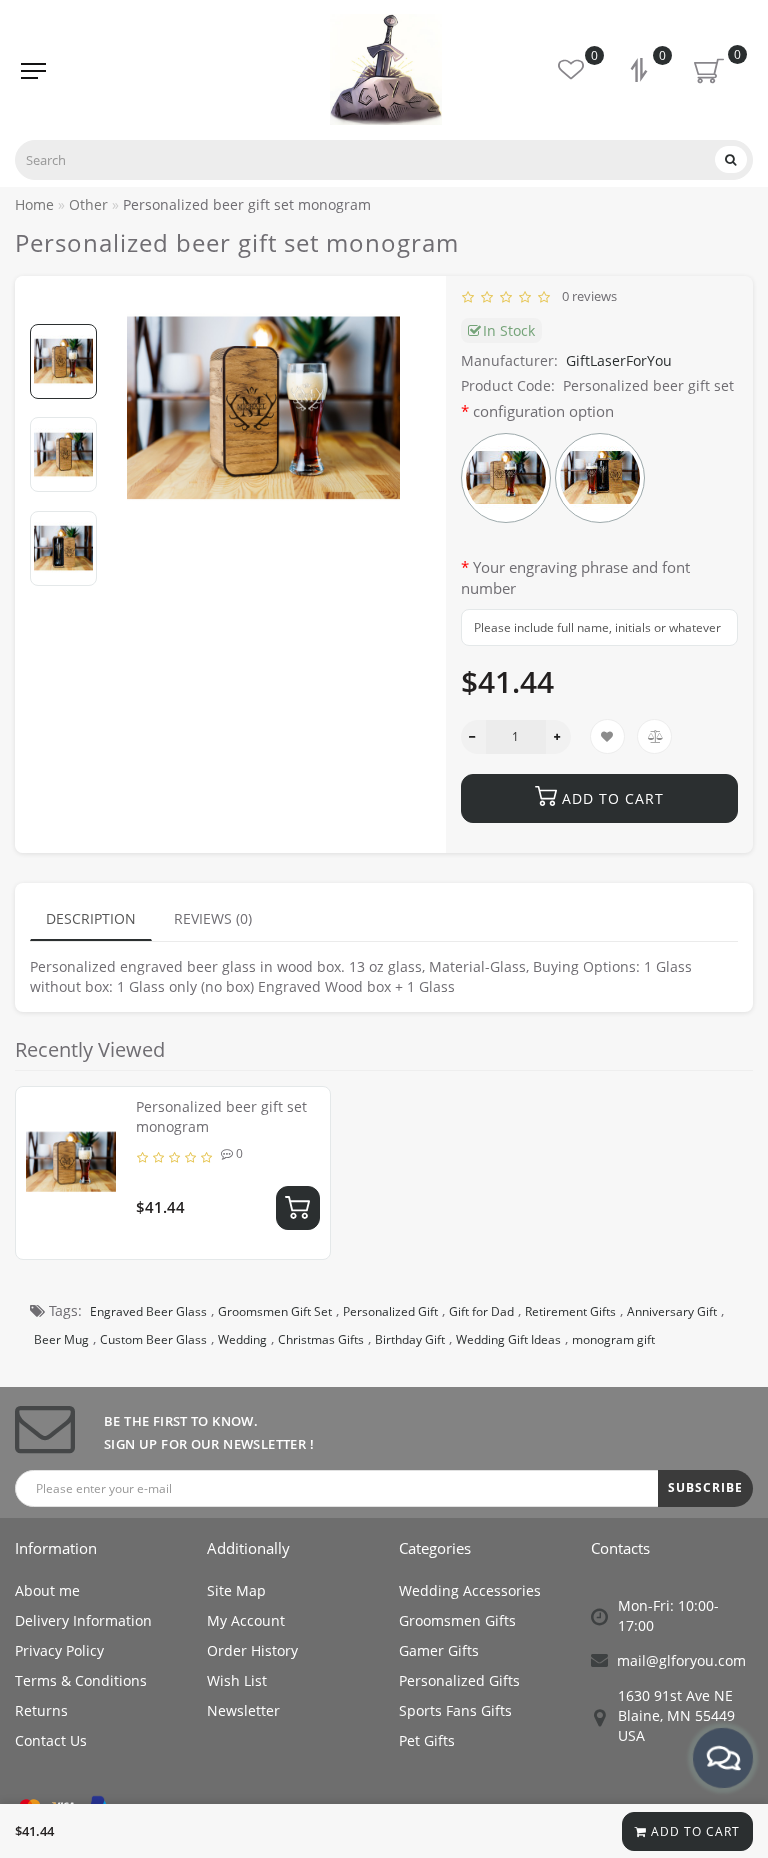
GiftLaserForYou (619, 360)
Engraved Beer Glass (148, 1311)
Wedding (242, 1339)
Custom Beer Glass (153, 1339)
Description (91, 918)
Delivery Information (83, 1620)
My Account (246, 1620)
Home (34, 204)
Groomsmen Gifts (457, 1620)
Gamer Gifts (439, 1650)
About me (47, 1590)
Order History (252, 1650)
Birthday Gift (410, 1339)
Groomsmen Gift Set (275, 1311)
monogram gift (613, 1339)
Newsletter (243, 1710)
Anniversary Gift (672, 1311)
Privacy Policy (59, 1650)
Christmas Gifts (321, 1339)
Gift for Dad (481, 1311)
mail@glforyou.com (681, 1660)
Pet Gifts (427, 1740)
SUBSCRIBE (705, 1487)
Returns (41, 1710)
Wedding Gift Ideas (508, 1339)
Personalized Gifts (459, 1680)
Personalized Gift (390, 1311)
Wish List (237, 1680)
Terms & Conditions (81, 1680)
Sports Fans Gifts (455, 1710)
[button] (63, 307)
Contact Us (51, 1740)
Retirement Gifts (570, 1311)
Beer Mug (61, 1339)
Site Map (236, 1590)
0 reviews (586, 296)
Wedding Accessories (470, 1590)
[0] (641, 72)
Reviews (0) (213, 918)
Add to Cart (693, 1831)
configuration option (543, 411)
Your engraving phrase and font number (575, 577)
